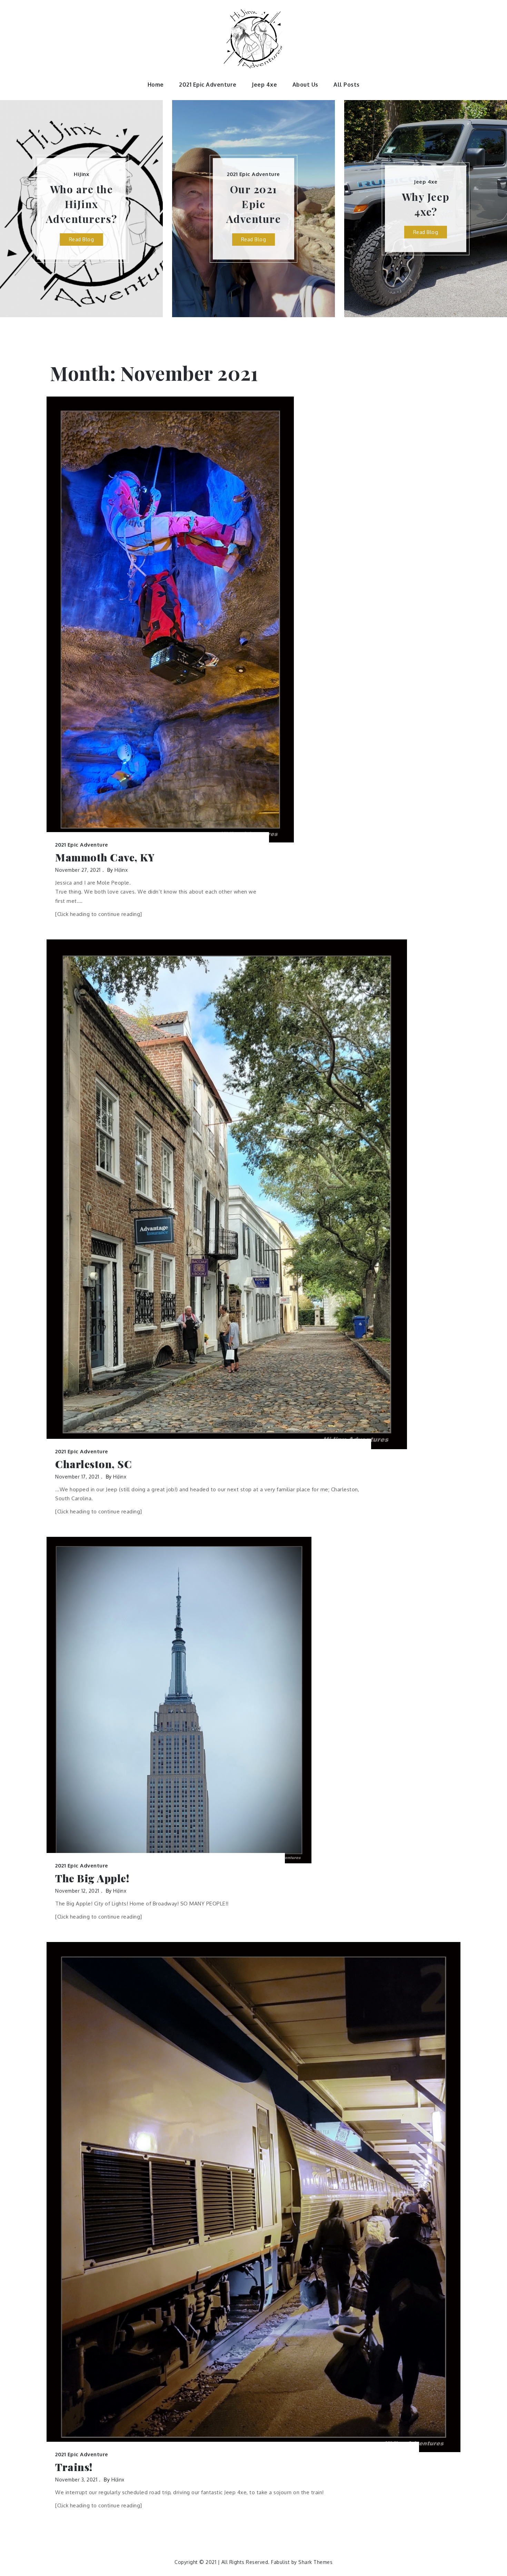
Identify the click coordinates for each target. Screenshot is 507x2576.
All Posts (347, 85)
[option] (81, 209)
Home (156, 85)
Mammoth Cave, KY (105, 857)
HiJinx (81, 174)
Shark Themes (315, 2562)
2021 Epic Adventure (208, 85)
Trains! (74, 2467)
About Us (305, 85)
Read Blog (82, 239)
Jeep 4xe (264, 85)
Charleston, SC (93, 1464)
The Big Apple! (92, 1878)
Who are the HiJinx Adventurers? (82, 204)
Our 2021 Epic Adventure (254, 204)
